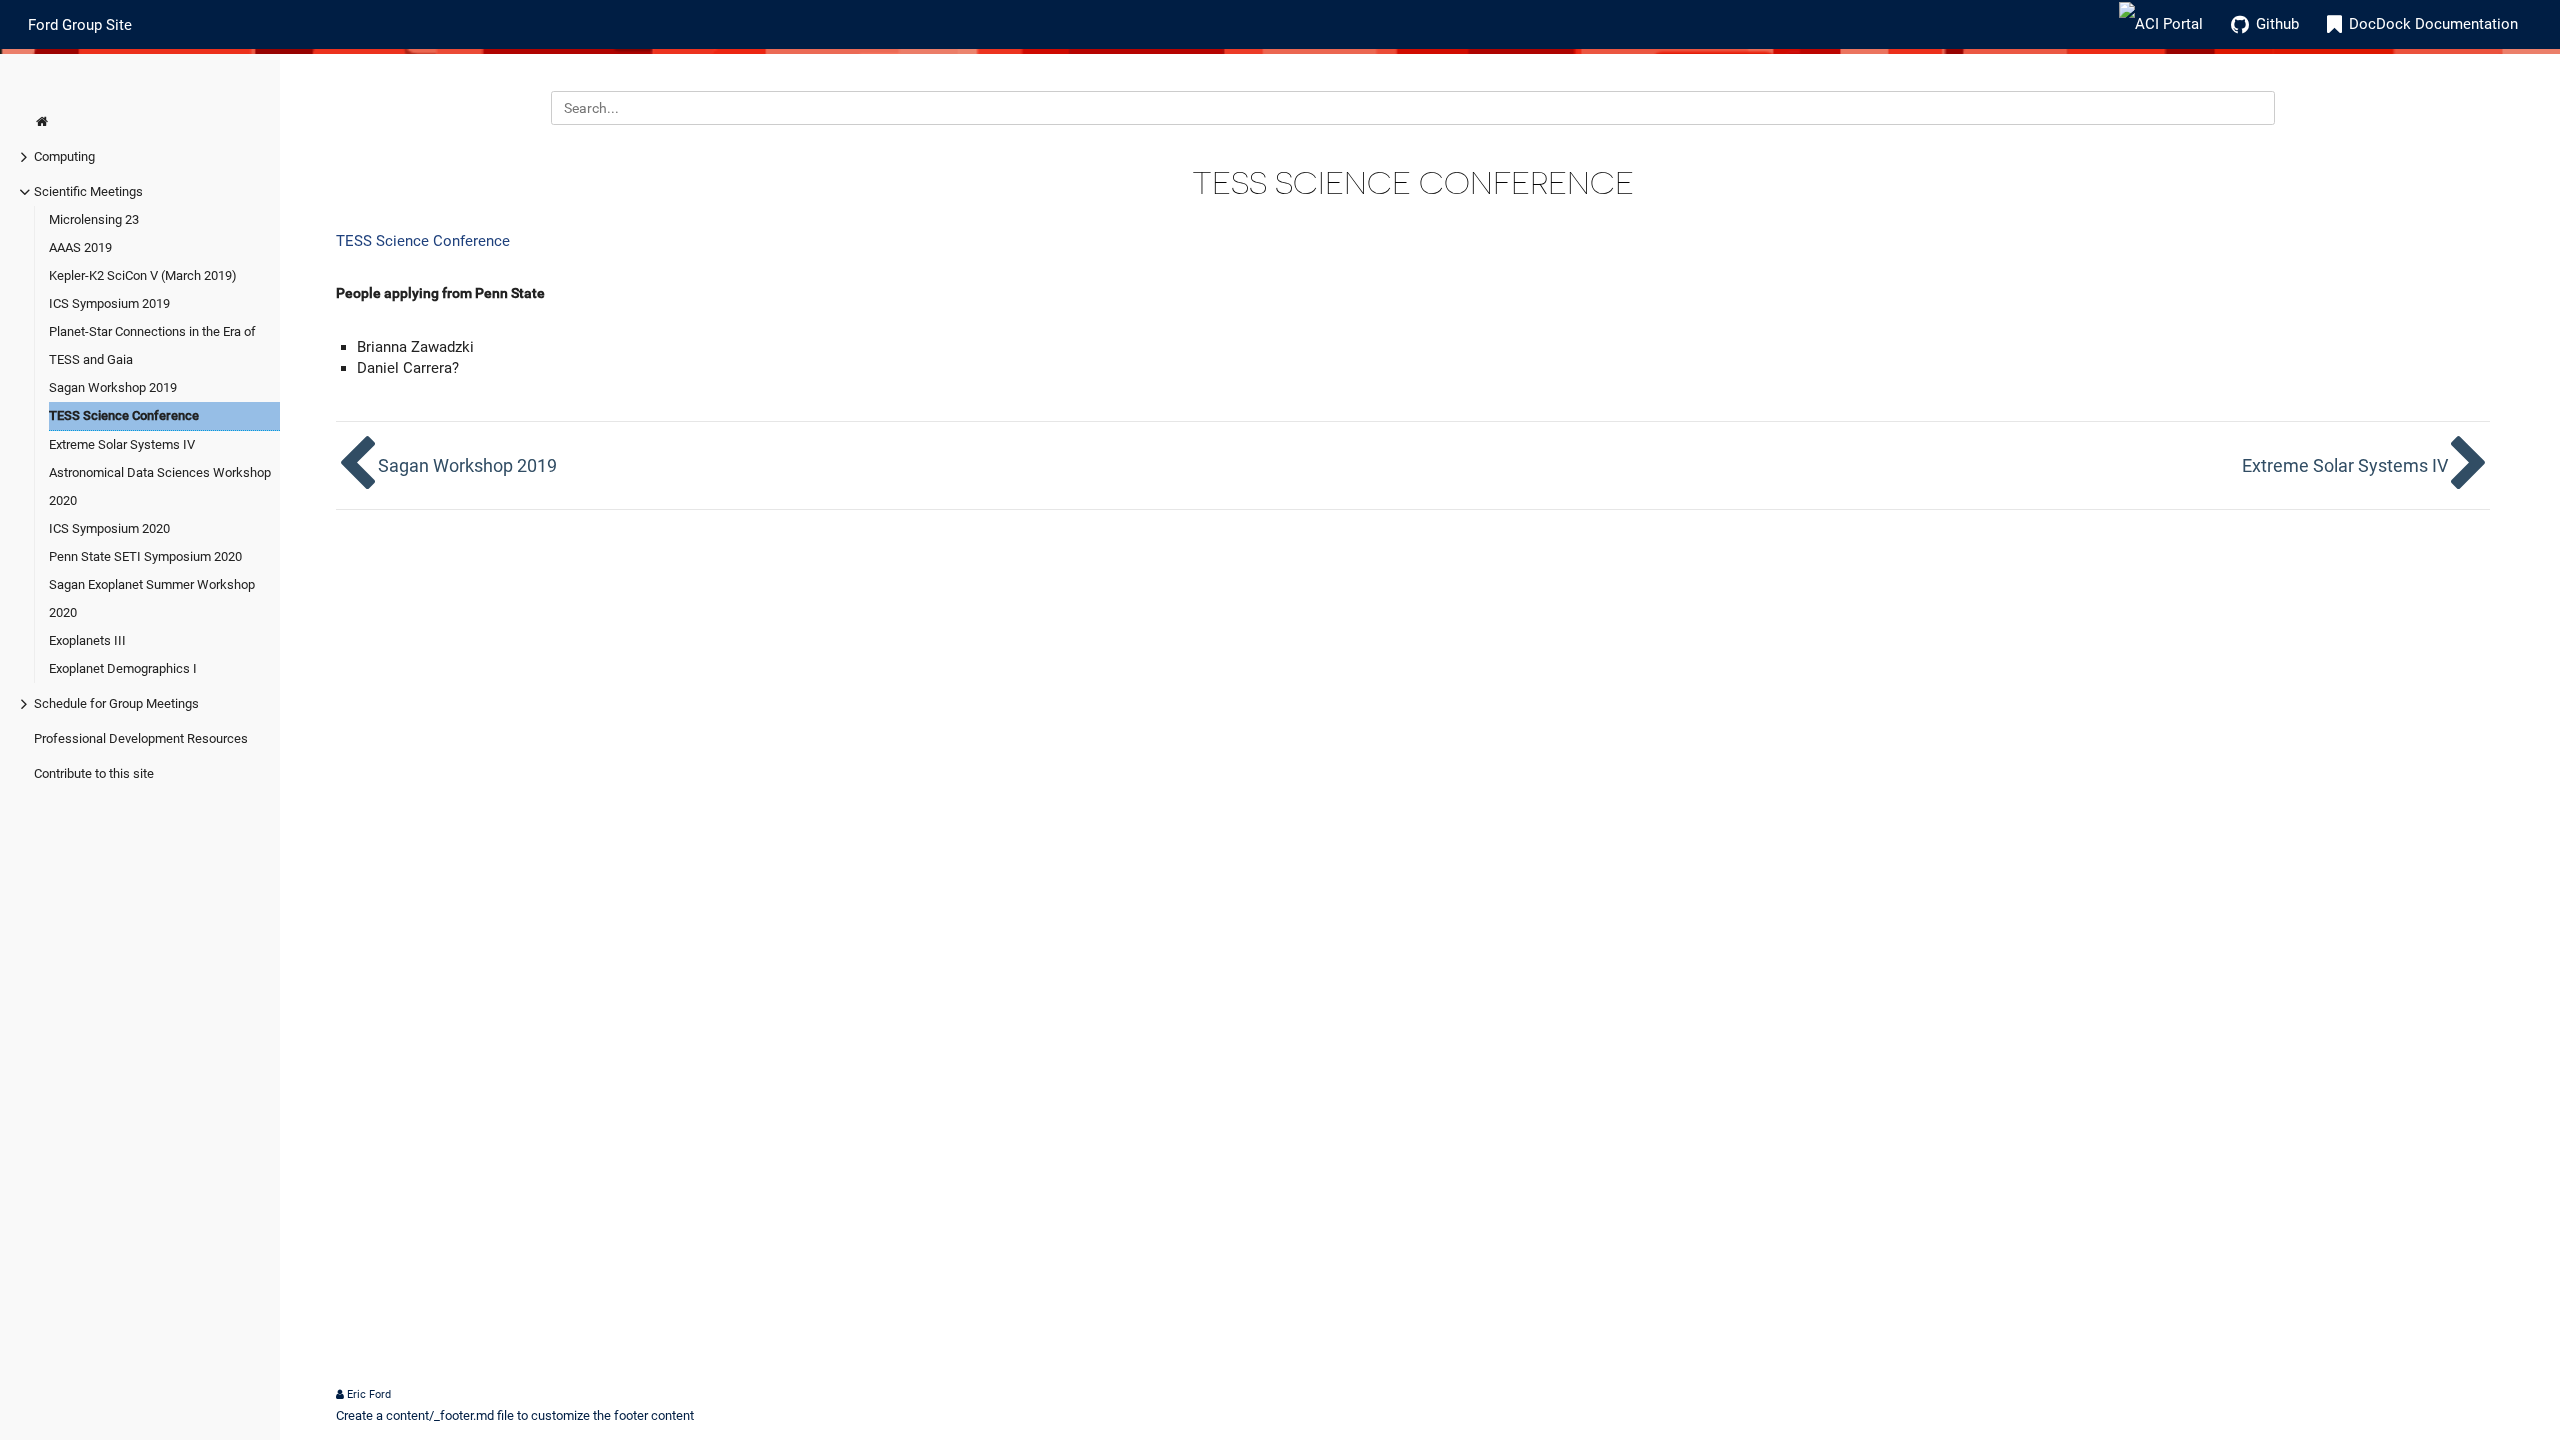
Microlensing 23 (94, 219)
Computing (64, 156)
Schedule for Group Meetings (116, 703)
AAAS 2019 (80, 247)
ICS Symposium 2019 (109, 303)
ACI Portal (2169, 24)
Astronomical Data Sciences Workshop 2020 (160, 486)
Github (2277, 24)
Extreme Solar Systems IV (122, 444)
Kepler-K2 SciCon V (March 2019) (143, 275)
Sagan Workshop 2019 (113, 387)
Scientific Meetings (88, 191)
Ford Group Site (80, 24)
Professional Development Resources (141, 738)
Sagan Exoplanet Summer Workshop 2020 (152, 598)
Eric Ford (369, 1394)
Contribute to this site (94, 773)
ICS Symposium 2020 (109, 528)
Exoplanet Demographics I (123, 668)
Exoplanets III (87, 640)
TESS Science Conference (124, 415)
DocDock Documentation (2433, 24)
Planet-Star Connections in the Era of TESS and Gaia (152, 345)
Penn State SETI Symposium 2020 (145, 556)
